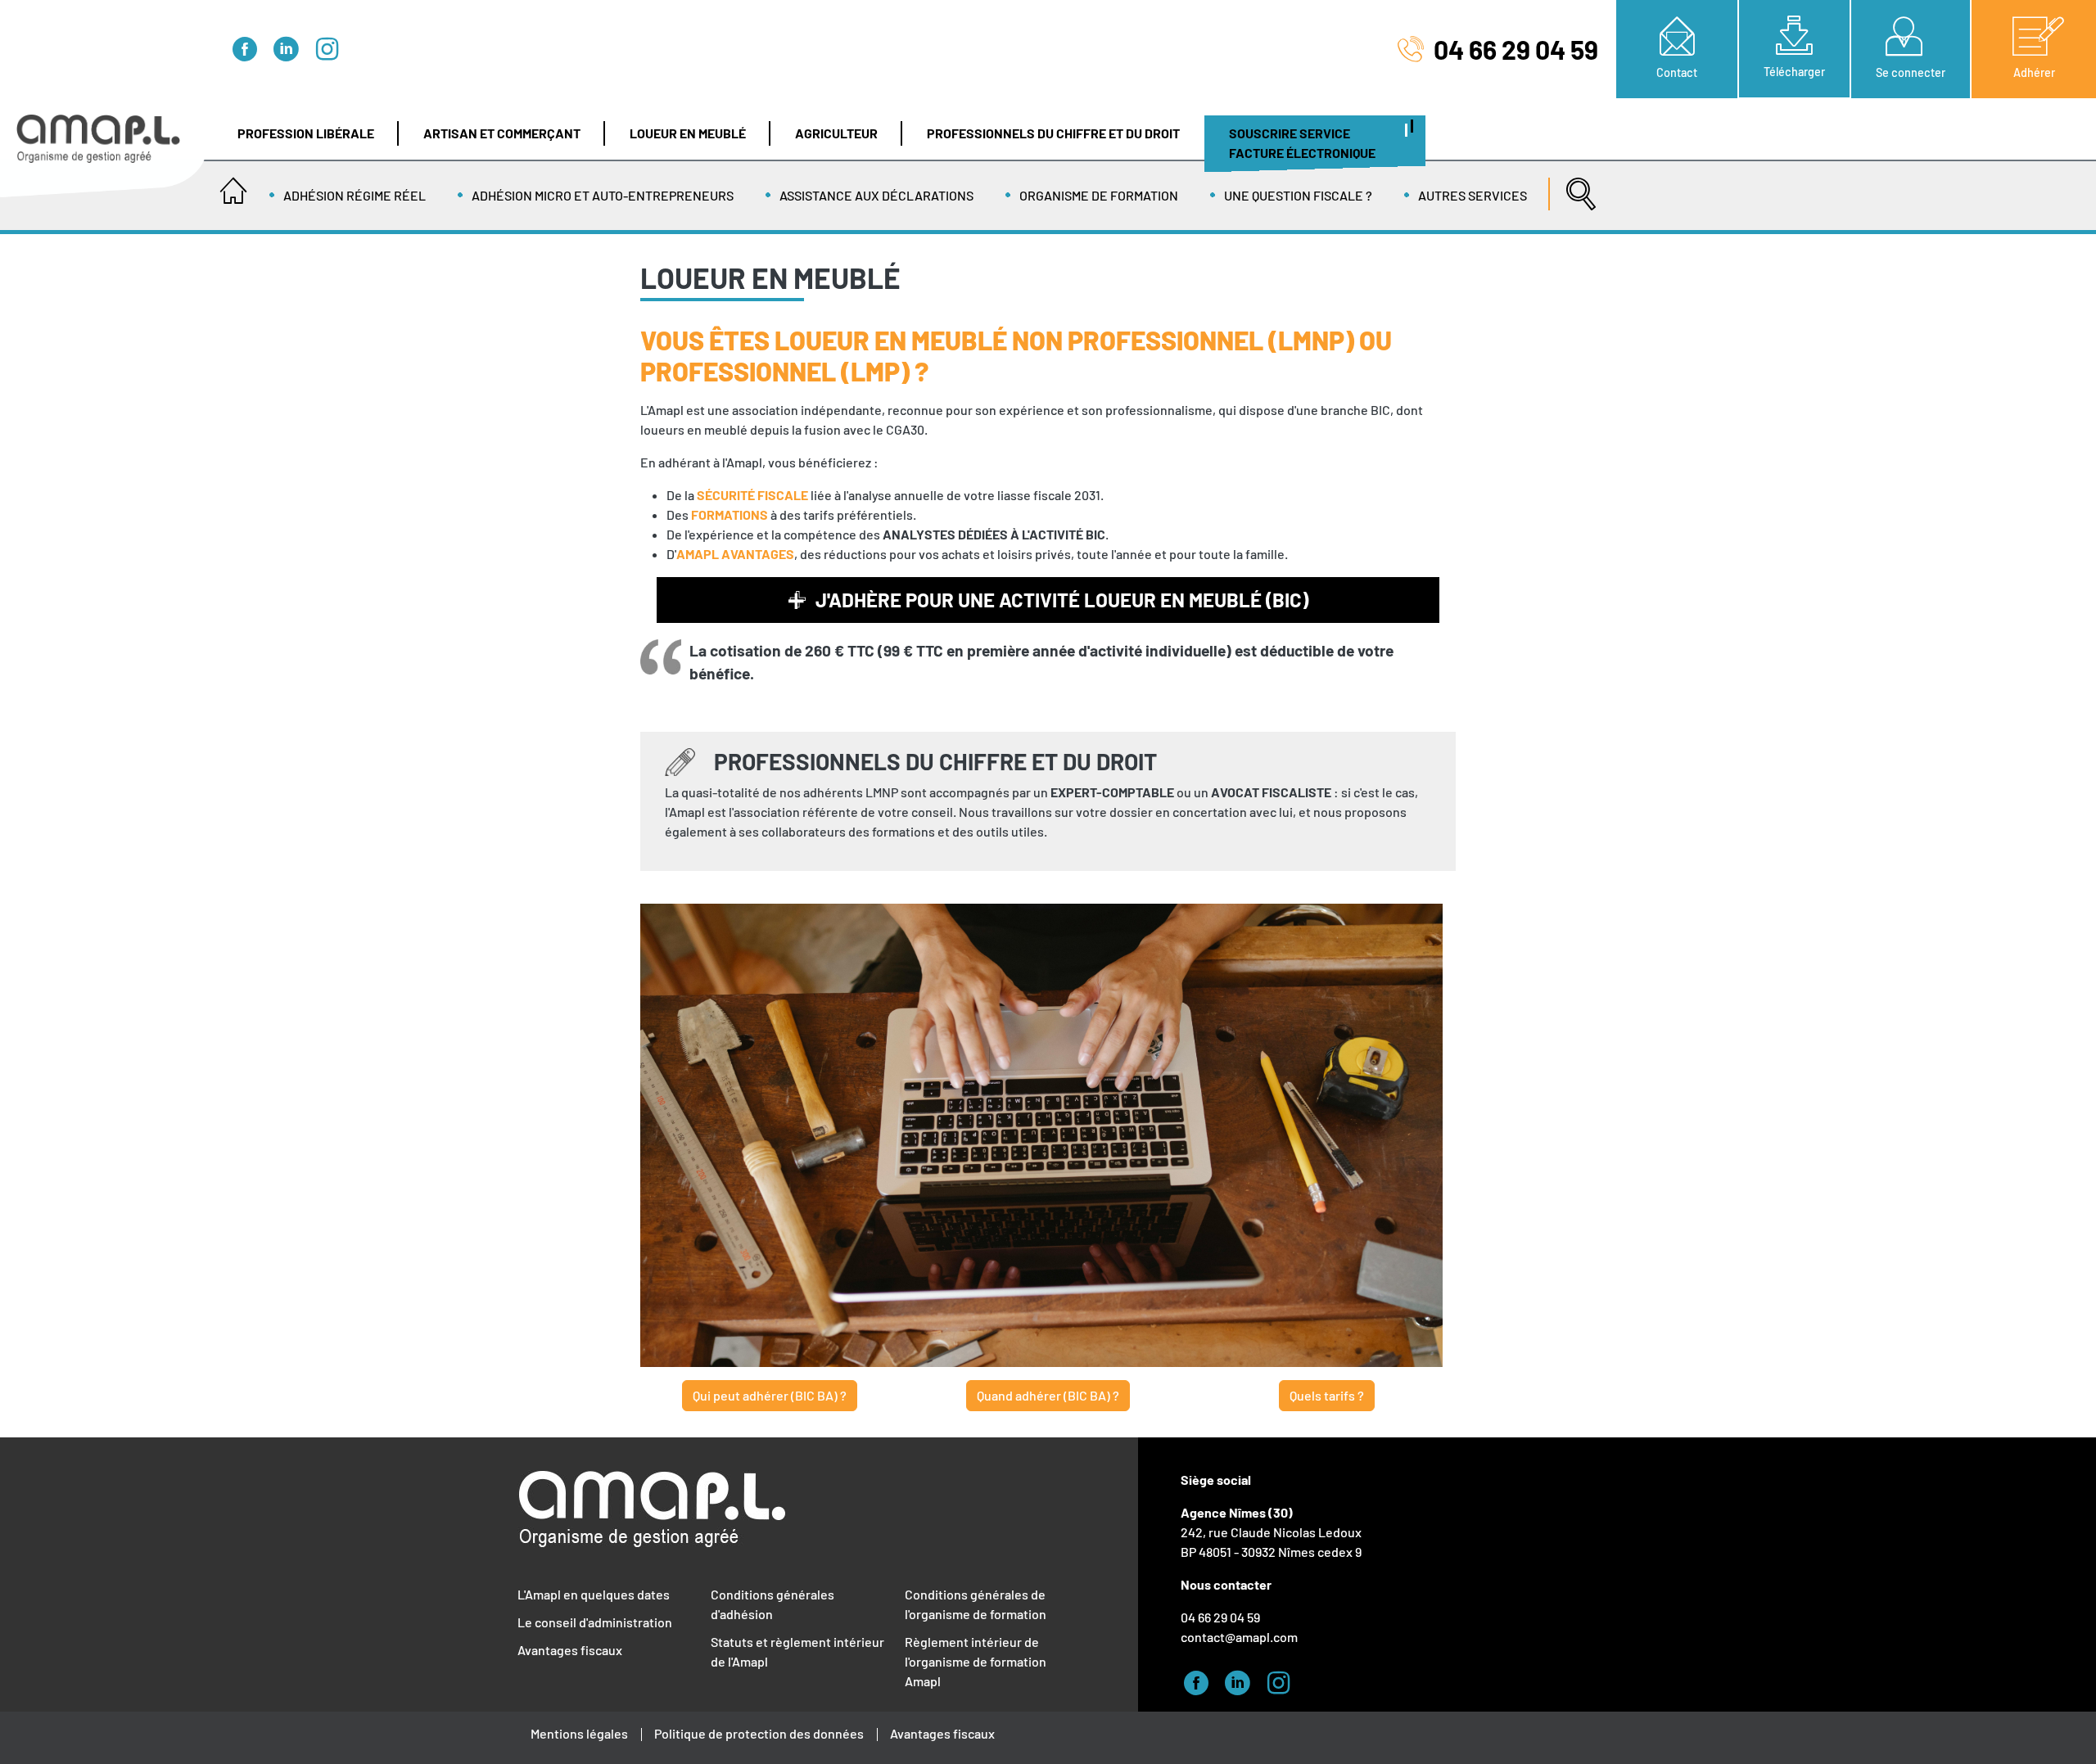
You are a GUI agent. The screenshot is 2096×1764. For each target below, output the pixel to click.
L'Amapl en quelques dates (594, 1594)
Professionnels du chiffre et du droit (1053, 133)
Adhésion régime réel (355, 195)
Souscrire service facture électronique (1302, 143)
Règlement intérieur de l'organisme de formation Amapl (976, 1661)
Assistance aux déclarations (876, 195)
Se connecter (1911, 72)
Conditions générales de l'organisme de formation (976, 1604)
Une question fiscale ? (1298, 195)
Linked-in (291, 47)
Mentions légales (579, 1733)
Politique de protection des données (759, 1733)
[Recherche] (1577, 186)
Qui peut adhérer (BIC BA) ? (770, 1395)
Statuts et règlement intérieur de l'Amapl (797, 1651)
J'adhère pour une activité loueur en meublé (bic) (1062, 600)
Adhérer (2034, 72)
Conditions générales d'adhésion (772, 1604)
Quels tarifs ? (1327, 1395)
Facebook (250, 47)
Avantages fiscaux (570, 1650)
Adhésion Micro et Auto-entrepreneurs (603, 195)
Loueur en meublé (688, 133)
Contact (1677, 72)
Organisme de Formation (1099, 195)
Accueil (233, 186)
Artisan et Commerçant (502, 133)
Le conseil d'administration (595, 1622)
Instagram (332, 47)
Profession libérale (306, 133)
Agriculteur (836, 133)
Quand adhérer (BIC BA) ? (1048, 1395)
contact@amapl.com (1239, 1637)
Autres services (1473, 195)
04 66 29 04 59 (1516, 49)
